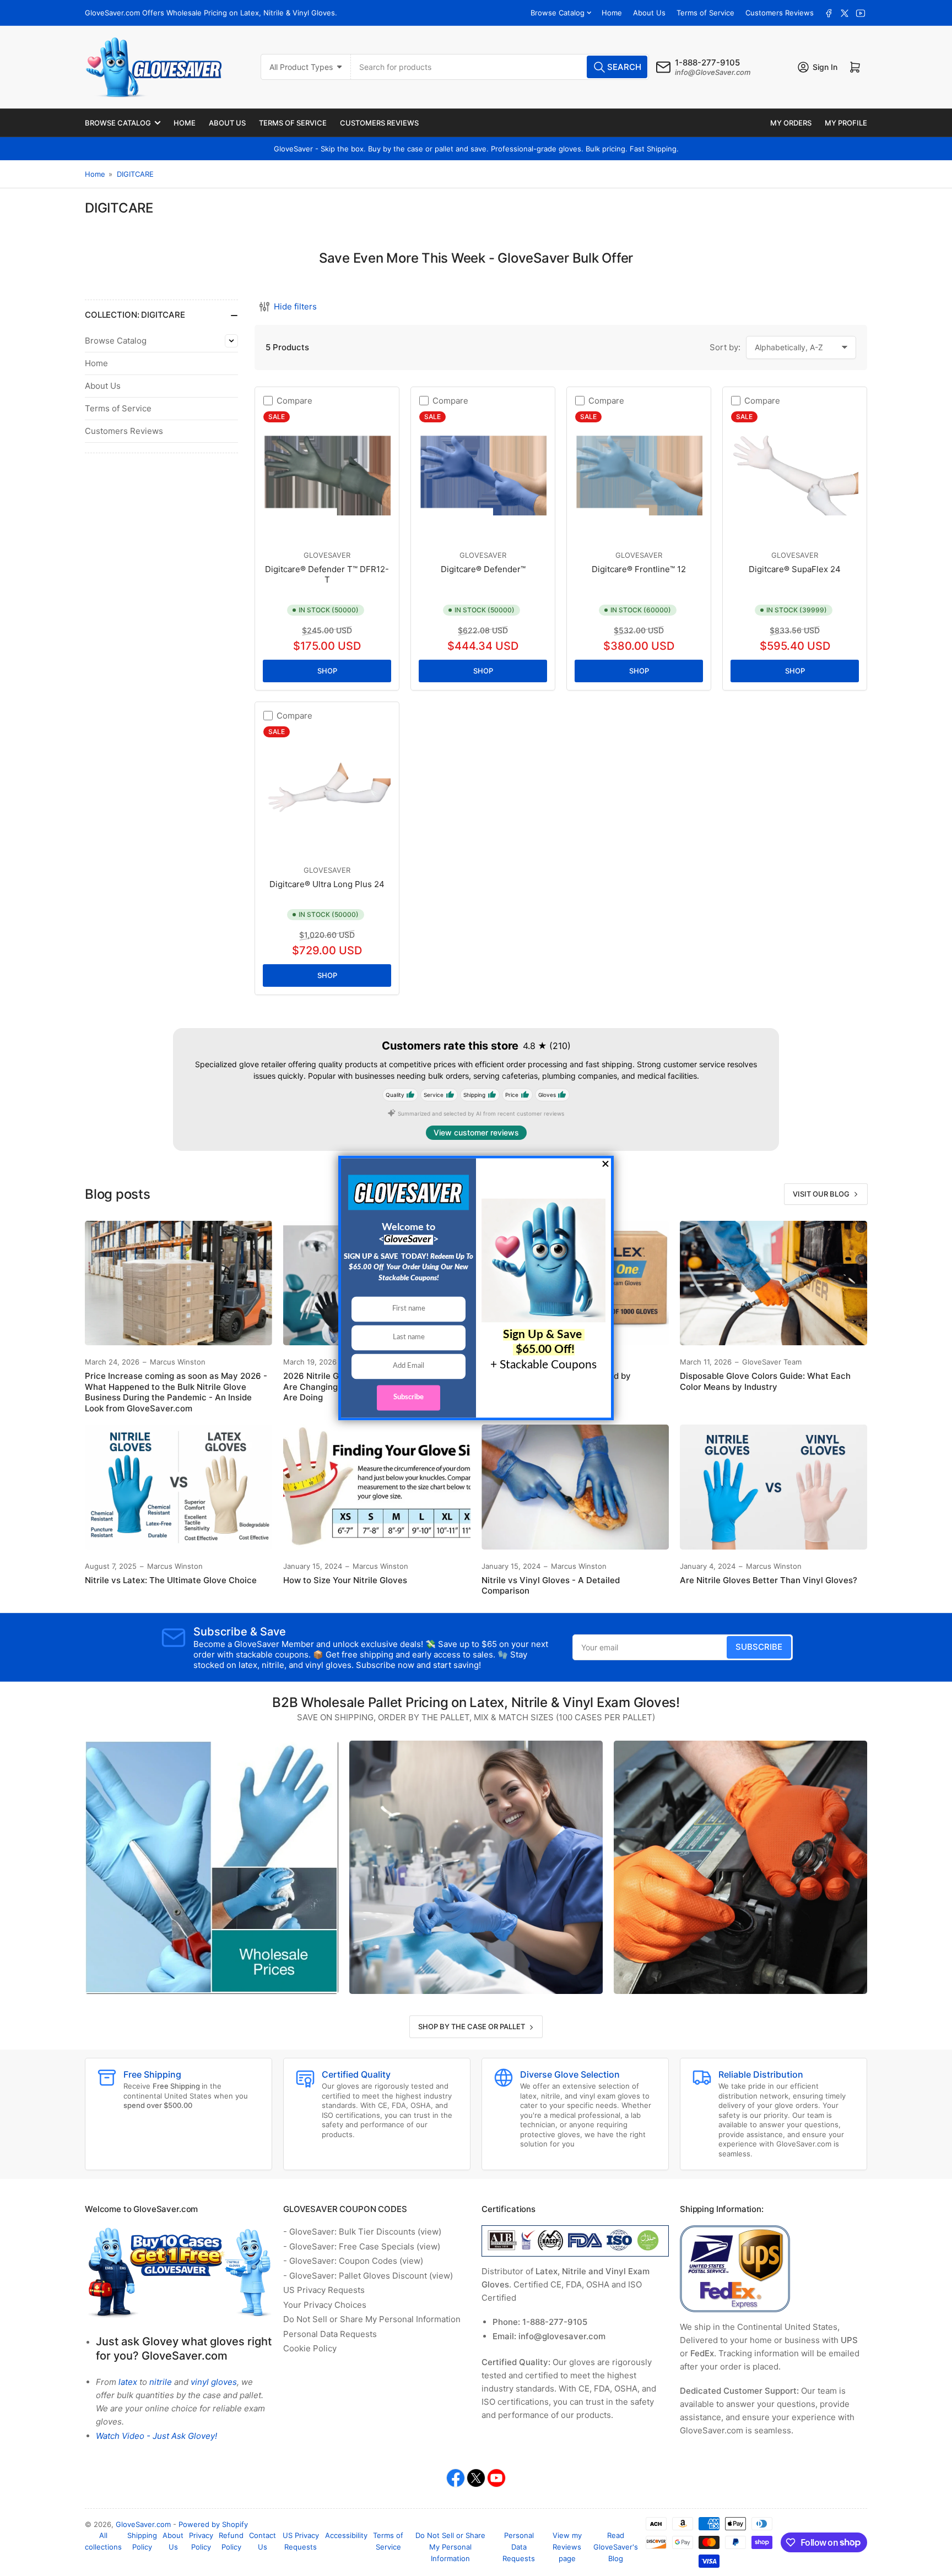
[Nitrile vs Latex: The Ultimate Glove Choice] (178, 1487)
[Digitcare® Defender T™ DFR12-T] (327, 475)
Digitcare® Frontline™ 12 (639, 569)
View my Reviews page (567, 2547)
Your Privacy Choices (325, 2305)
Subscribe (759, 1647)
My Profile (846, 123)
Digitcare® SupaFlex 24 (795, 569)
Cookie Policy (310, 2348)
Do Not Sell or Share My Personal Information (372, 2319)
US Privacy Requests (324, 2290)
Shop (327, 671)
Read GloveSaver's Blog (616, 2547)
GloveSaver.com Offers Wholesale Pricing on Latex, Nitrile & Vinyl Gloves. (211, 13)
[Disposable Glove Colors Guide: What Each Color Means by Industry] (773, 1283)
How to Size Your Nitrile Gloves (345, 1580)
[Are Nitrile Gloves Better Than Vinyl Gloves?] (773, 1487)
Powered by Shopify (213, 2524)
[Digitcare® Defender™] (483, 475)
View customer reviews (476, 1132)
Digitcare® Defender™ (483, 569)
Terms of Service (705, 13)
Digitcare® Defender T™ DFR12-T (327, 575)
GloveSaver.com (143, 2524)
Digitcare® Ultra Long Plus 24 (327, 884)
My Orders (791, 123)
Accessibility (346, 2535)
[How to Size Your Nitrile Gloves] (377, 1487)
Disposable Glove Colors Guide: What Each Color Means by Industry (765, 1381)
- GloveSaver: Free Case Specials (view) (362, 2246)
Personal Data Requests (330, 2334)
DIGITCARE (135, 174)
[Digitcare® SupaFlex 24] (795, 475)
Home (612, 13)
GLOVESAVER (327, 555)
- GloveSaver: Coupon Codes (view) (353, 2261)
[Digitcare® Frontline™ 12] (639, 475)
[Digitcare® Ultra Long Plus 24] (327, 790)
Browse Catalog (558, 13)
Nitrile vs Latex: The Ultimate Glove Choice (171, 1580)
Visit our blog (821, 1194)
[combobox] (500, 67)
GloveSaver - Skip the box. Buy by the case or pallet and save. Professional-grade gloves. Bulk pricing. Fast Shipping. (476, 149)
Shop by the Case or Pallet (472, 2026)
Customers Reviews (780, 13)
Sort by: (725, 347)
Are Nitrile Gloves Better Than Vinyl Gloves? (769, 1580)
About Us (649, 13)
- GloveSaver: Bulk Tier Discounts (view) (362, 2232)
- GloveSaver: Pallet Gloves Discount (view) (368, 2276)
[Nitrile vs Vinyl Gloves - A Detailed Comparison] (575, 1487)
